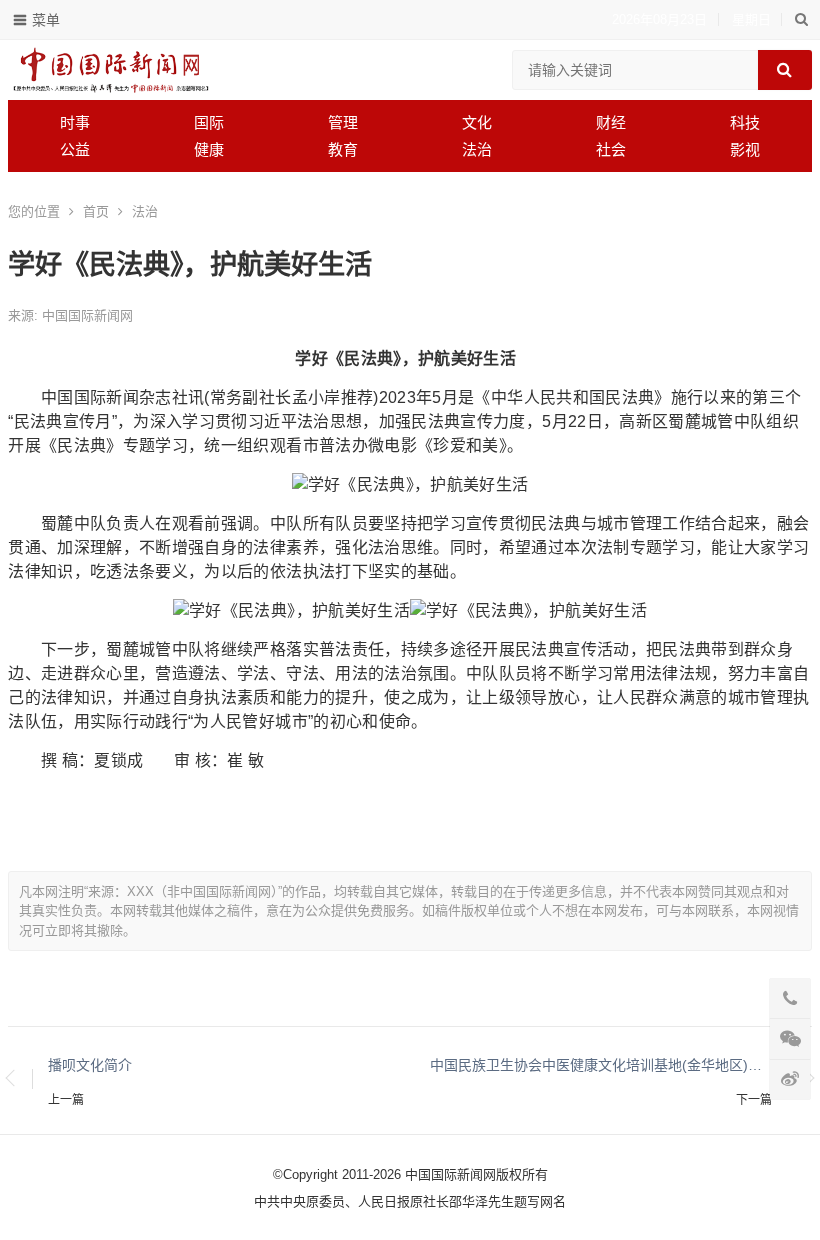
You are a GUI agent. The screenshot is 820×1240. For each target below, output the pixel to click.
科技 (745, 122)
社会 (611, 149)
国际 (209, 122)
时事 (75, 122)
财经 (611, 122)
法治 (477, 149)
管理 (343, 122)
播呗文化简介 (90, 1065)
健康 (209, 149)
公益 (75, 149)
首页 (96, 211)
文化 (477, 122)
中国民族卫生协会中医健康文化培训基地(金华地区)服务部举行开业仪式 (601, 1065)
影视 (745, 149)
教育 (343, 149)
